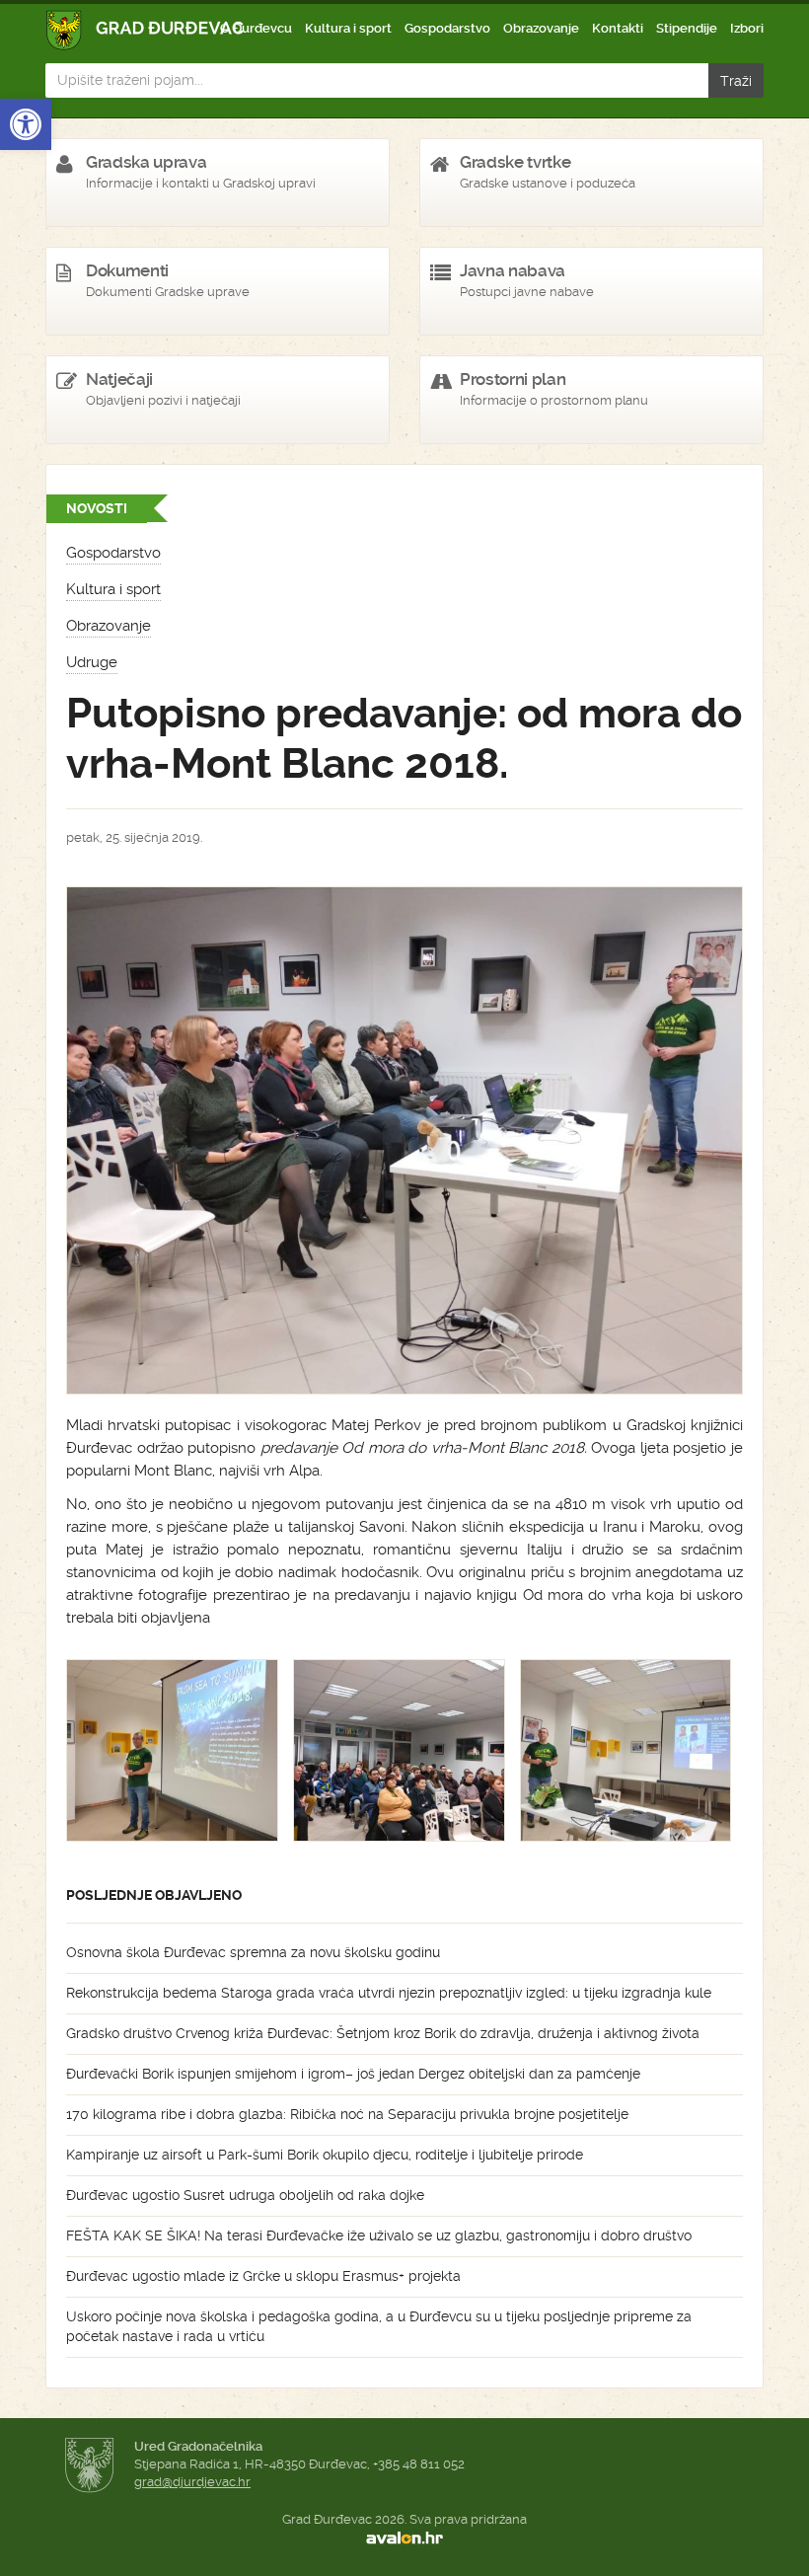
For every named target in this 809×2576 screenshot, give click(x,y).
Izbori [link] (747, 28)
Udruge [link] (92, 662)
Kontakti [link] (618, 28)
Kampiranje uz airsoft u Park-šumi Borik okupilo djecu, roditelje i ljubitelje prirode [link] (325, 2155)
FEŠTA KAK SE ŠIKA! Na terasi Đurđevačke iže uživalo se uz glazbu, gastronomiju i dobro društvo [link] (379, 2235)
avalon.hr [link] (404, 2538)
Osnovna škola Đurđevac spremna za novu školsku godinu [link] (253, 1952)
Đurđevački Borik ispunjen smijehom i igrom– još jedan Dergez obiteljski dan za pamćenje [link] (353, 2074)
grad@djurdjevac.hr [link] (192, 2482)
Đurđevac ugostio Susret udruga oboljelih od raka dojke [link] (245, 2195)
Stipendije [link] (687, 28)
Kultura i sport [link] (348, 28)
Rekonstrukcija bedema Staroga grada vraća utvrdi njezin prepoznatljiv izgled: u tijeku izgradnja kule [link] (389, 1993)
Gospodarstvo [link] (447, 28)
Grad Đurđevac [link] (146, 30)
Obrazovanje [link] (541, 28)
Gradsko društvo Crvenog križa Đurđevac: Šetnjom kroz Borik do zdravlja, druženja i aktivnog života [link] (383, 2033)
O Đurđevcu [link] (256, 28)
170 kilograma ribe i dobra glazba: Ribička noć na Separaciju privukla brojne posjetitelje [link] (347, 2114)
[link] (26, 124)
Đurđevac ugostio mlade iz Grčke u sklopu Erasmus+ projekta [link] (263, 2276)
